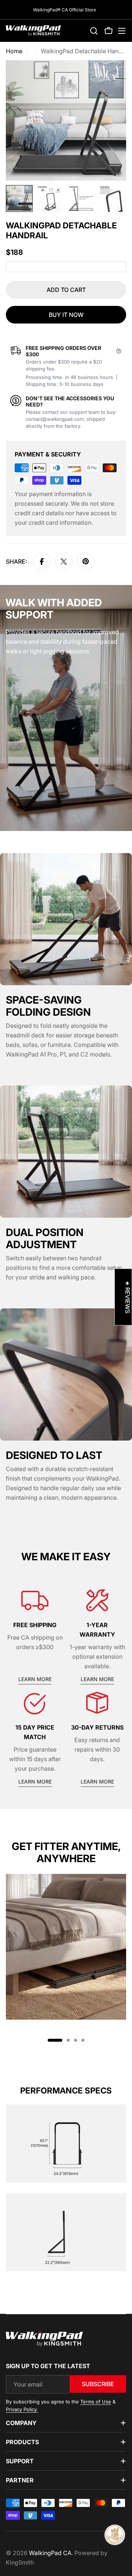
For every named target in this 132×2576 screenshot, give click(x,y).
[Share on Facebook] (42, 561)
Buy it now (66, 315)
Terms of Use (96, 2402)
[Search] (94, 31)
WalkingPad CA (50, 2553)
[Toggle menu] (122, 31)
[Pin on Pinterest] (86, 561)
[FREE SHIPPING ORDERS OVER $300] (119, 351)
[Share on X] (64, 561)
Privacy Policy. (22, 2409)
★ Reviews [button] (128, 1297)
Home (14, 51)
